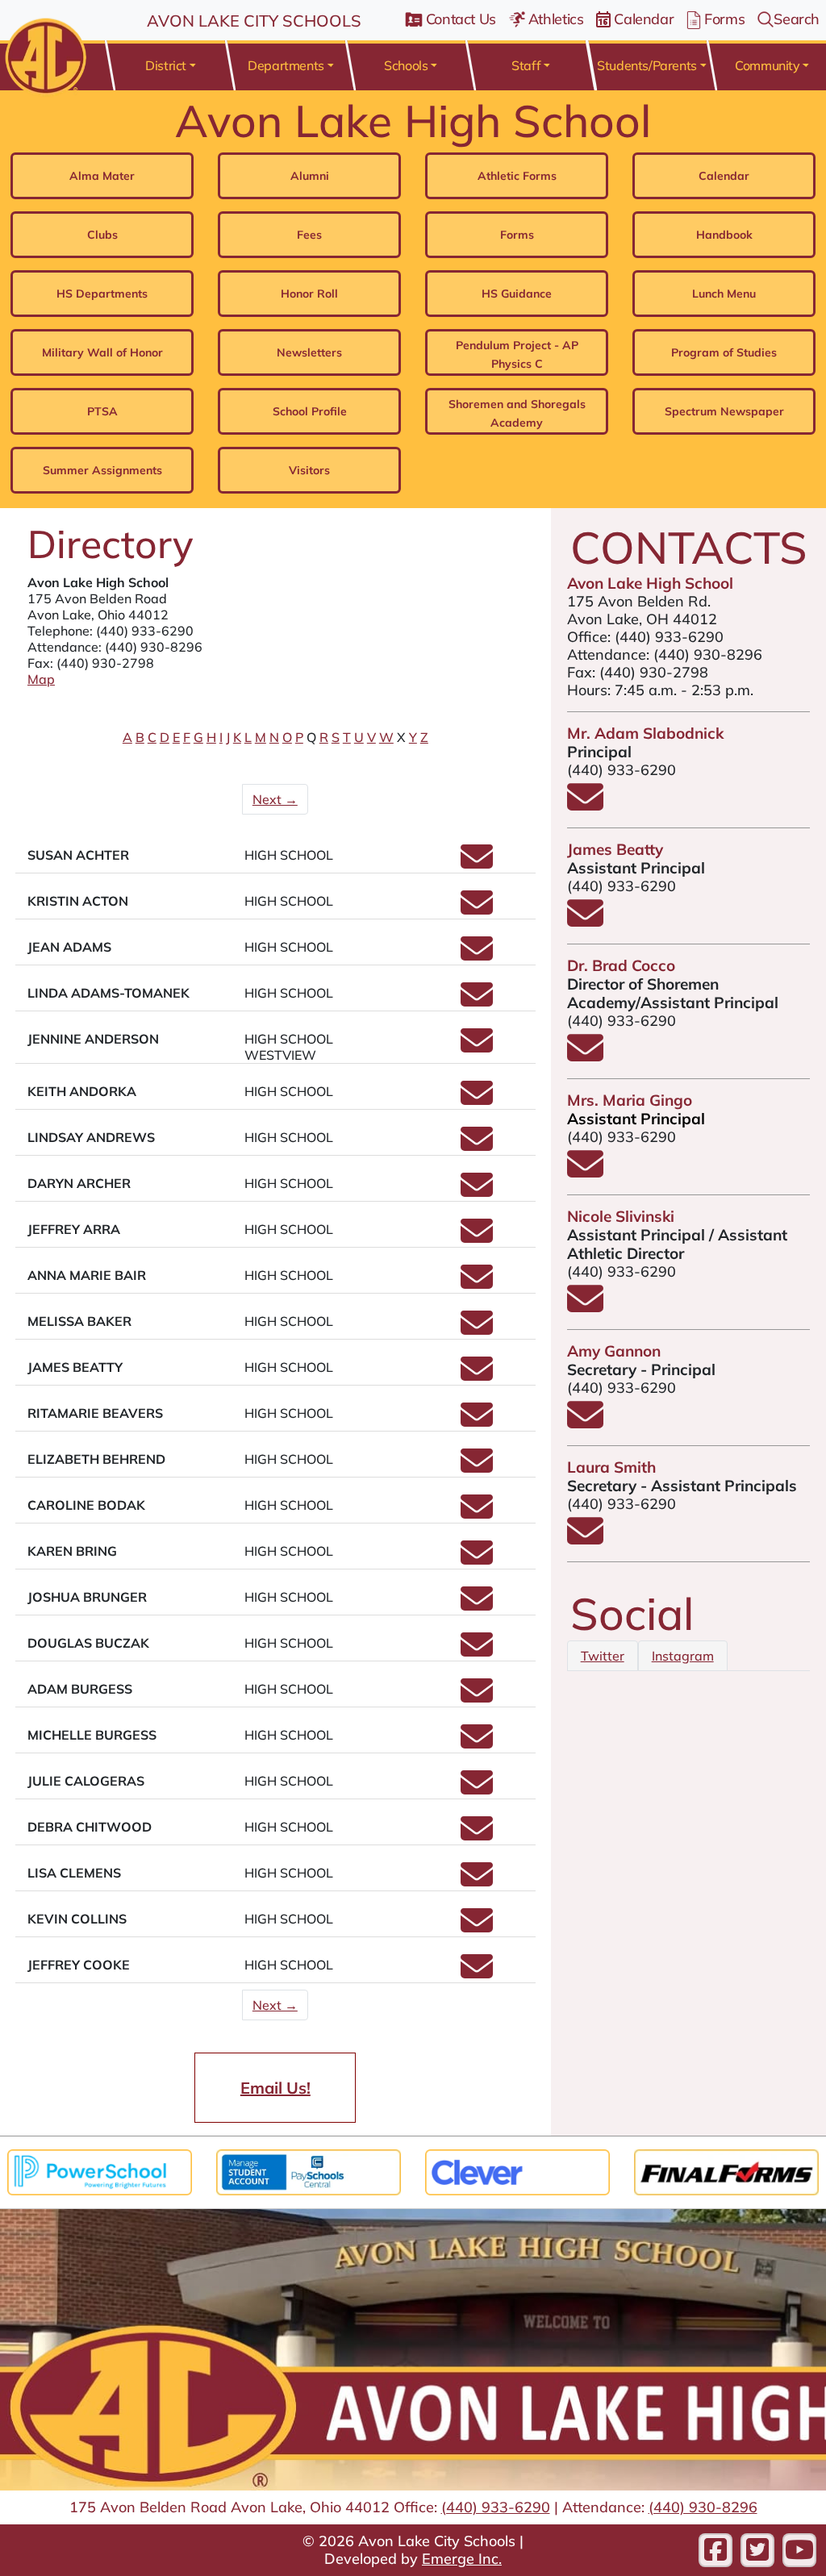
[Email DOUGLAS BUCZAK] (477, 1652)
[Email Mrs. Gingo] (585, 1172)
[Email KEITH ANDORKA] (477, 1100)
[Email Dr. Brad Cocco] (585, 1056)
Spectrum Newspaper (724, 411)
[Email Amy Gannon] (585, 1423)
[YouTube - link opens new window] (799, 2550)
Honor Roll (309, 294)
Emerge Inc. (462, 2559)
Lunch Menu (724, 294)
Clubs (102, 235)
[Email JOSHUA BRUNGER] (477, 1606)
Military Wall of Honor (102, 352)
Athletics (556, 19)
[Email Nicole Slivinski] (585, 1307)
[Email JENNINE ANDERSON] (477, 1048)
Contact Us (461, 19)
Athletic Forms (517, 176)
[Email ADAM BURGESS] (477, 1698)
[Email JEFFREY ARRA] (477, 1238)
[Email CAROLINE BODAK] (477, 1514)
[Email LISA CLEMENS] (477, 1882)
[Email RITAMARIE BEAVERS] (477, 1422)
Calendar (644, 19)
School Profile (310, 411)
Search (797, 19)
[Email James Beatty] (585, 921)
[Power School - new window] (100, 2170)
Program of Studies (724, 352)
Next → (275, 799)
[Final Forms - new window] (726, 2170)
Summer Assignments (102, 470)
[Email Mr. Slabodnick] (585, 805)
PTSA (102, 411)
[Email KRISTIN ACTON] (477, 910)
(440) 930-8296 (154, 647)
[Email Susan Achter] (477, 864)
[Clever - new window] (517, 2170)
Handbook (724, 235)
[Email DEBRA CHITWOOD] (477, 1836)
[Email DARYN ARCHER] (477, 1192)
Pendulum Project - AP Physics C (517, 354)
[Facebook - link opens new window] (715, 2550)
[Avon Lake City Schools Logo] (43, 56)
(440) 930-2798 (654, 672)
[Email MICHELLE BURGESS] (477, 1744)
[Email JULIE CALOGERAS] (477, 1790)
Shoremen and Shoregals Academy (517, 413)
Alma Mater (102, 176)
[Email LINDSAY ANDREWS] (477, 1146)
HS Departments (102, 294)
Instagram (683, 1656)
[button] (170, 65)
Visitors (309, 470)
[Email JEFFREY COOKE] (477, 1974)
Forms (724, 19)
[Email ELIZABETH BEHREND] (477, 1468)
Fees (309, 235)
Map (41, 679)
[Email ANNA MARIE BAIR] (477, 1284)
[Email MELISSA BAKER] (477, 1330)
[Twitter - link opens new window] (757, 2550)
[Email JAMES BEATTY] (477, 1376)
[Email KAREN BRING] (477, 1560)
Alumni (310, 176)
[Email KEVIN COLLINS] (477, 1928)
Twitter (603, 1656)
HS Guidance (517, 294)
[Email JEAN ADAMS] (477, 956)
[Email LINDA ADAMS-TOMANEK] (477, 1002)
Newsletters (309, 352)
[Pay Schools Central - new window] (309, 2170)
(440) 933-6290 (145, 631)
